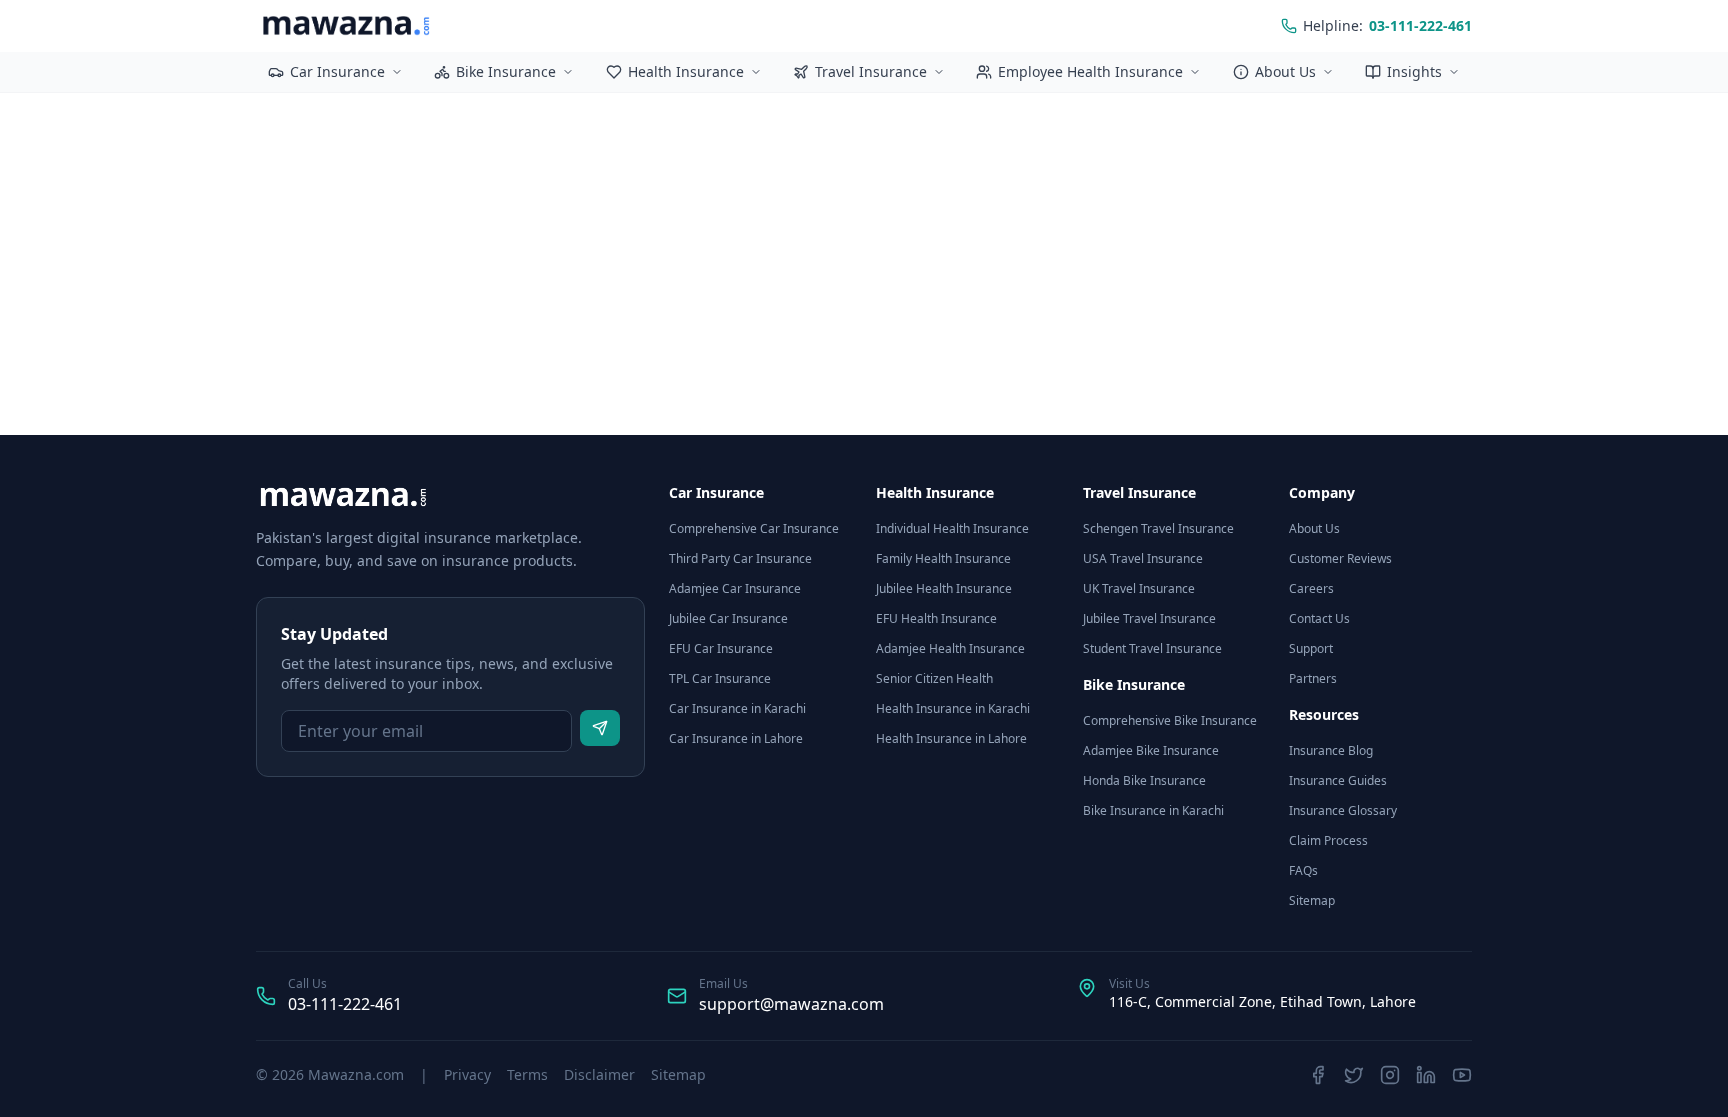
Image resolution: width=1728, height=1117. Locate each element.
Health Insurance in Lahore (951, 738)
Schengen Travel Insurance (1158, 528)
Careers (1311, 588)
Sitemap (1312, 900)
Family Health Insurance (943, 558)
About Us (1285, 71)
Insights (1414, 71)
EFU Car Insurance (721, 648)
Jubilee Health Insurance (944, 588)
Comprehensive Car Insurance (754, 528)
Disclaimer (599, 1074)
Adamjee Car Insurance (735, 588)
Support (1311, 648)
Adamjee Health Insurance (950, 648)
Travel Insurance (871, 71)
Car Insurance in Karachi (737, 708)
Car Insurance (337, 71)
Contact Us (1319, 618)
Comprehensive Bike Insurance (1170, 720)
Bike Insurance (506, 71)
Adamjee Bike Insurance (1151, 750)
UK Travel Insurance (1139, 588)
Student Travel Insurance (1152, 648)
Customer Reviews (1340, 558)
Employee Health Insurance (1090, 71)
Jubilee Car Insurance (728, 618)
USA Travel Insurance (1143, 558)
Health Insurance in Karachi (953, 708)
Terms (527, 1074)
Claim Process (1328, 840)
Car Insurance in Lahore (736, 738)
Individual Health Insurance (952, 528)
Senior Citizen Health (934, 678)
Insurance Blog (1331, 750)
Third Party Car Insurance (740, 558)
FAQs (1303, 870)
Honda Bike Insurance (1144, 780)
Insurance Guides (1338, 780)
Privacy (467, 1074)
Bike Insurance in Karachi (1153, 810)
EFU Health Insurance (936, 618)
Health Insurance (686, 71)
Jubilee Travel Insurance (1149, 618)
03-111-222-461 (345, 1004)
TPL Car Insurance (720, 678)
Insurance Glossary (1343, 810)
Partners (1313, 678)
